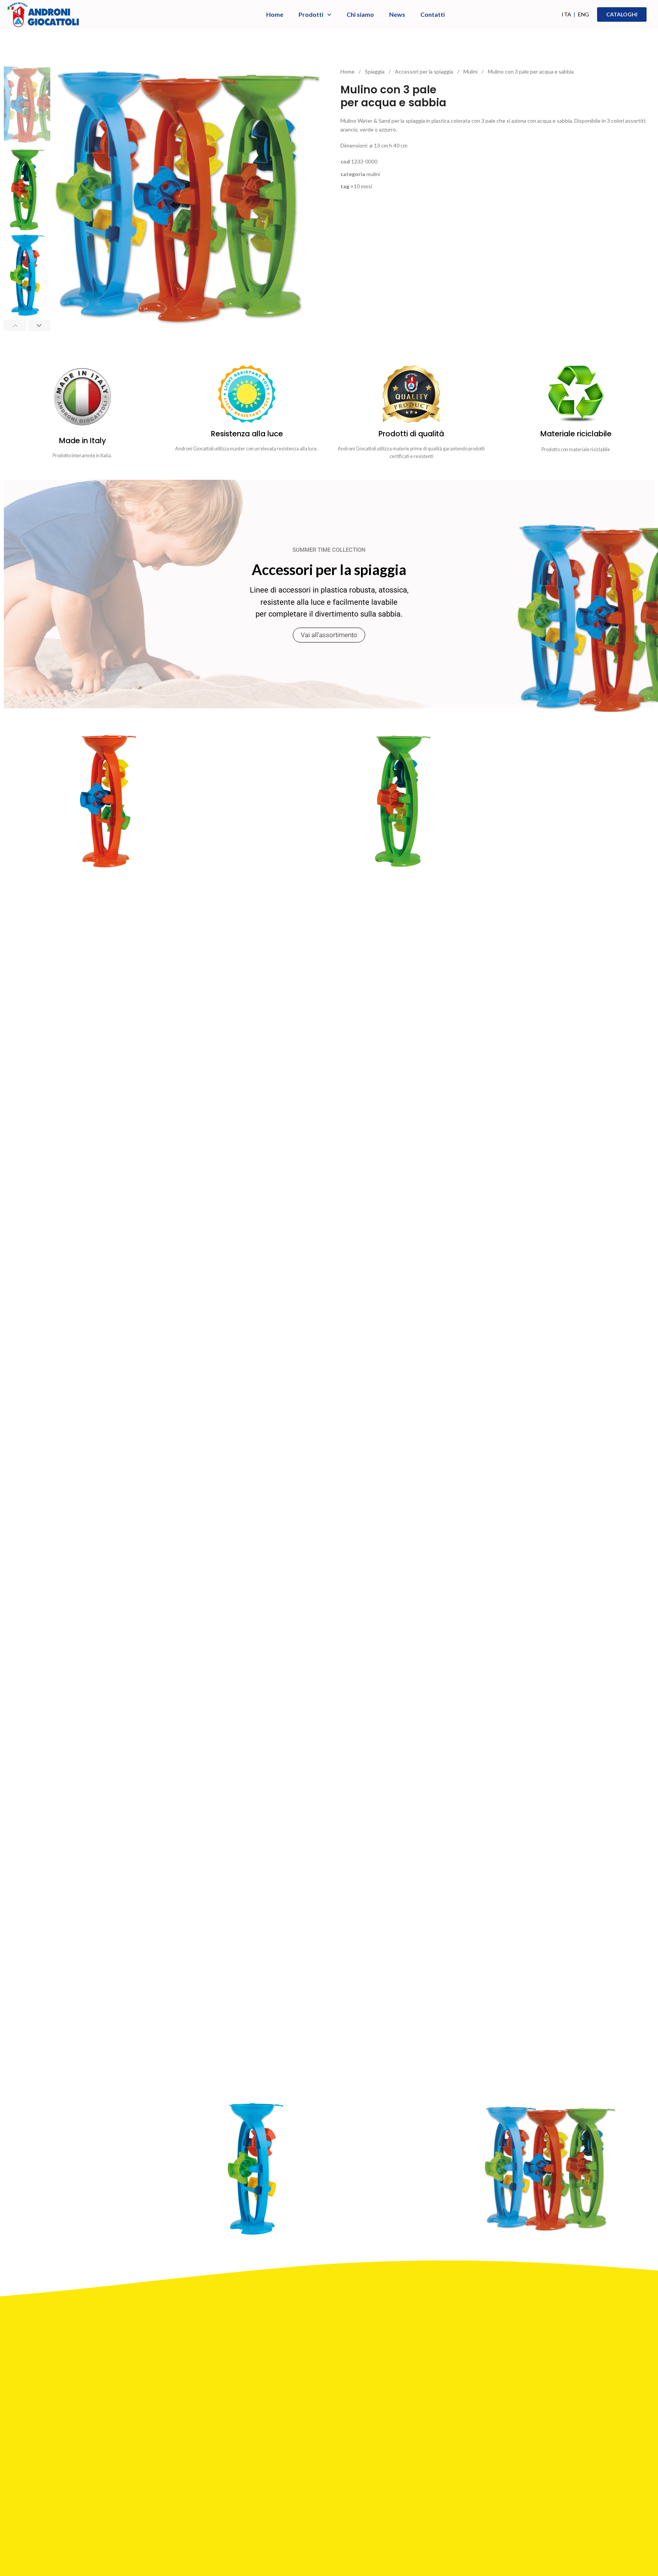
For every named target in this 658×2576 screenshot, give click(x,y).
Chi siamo (360, 14)
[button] (15, 325)
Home (275, 14)
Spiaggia (375, 71)
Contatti (433, 14)
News (397, 14)
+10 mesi (361, 186)
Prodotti (311, 14)
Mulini (471, 71)
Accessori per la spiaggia (425, 71)
